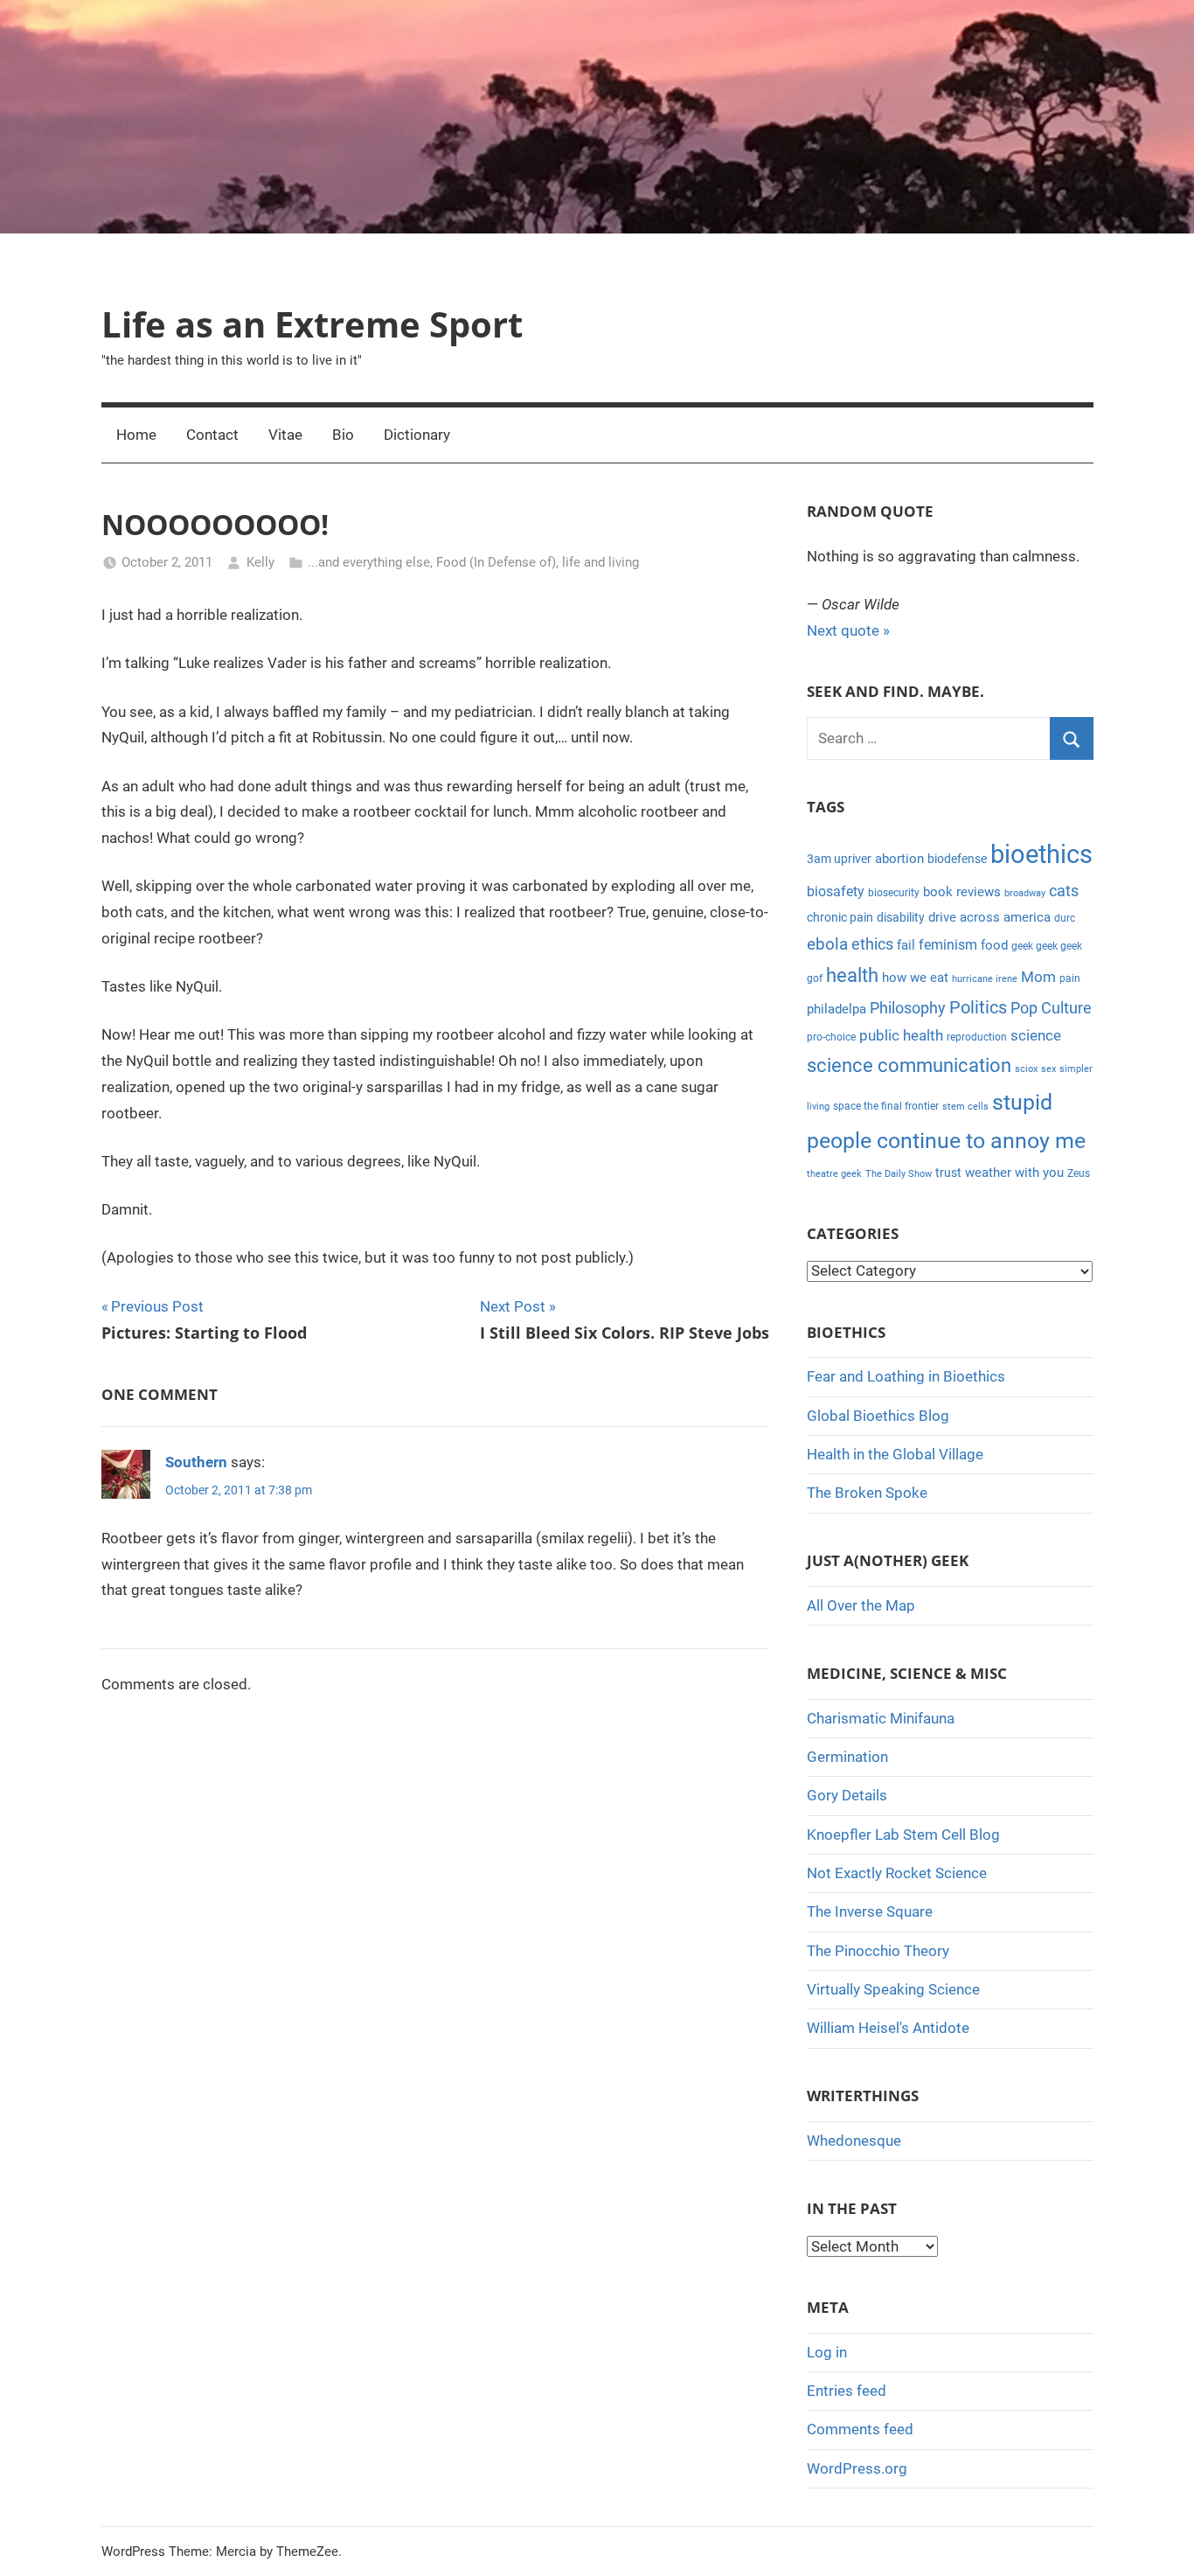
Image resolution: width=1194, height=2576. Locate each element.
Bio (343, 435)
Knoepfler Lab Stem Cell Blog (903, 1835)
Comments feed (860, 2429)
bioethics (1041, 854)
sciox (1026, 1069)
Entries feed (847, 2391)
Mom (1038, 977)
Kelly (260, 562)
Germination (847, 1757)
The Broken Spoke (867, 1493)
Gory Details (847, 1795)
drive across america (989, 917)
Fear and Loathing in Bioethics (906, 1376)
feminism (948, 945)
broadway (1025, 893)
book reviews (962, 892)
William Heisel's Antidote (888, 2028)
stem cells (965, 1107)
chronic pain (840, 917)
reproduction (977, 1037)
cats (1064, 891)
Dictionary (417, 435)
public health (901, 1035)
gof (815, 978)
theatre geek (834, 1174)
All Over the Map (861, 1605)
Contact (212, 435)
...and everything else (369, 562)
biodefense (957, 859)
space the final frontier (886, 1106)
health (852, 975)
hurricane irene (985, 979)
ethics (872, 944)
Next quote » (848, 630)
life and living (600, 562)
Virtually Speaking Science (893, 1989)
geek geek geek (1047, 946)
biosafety (836, 891)
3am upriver (839, 859)
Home (136, 435)
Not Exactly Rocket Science (897, 1873)
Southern (196, 1462)
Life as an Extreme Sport (312, 324)
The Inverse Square (870, 1911)
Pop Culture (1051, 1008)
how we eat (915, 978)
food (994, 945)
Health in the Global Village (895, 1454)
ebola (827, 944)
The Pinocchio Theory (878, 1951)
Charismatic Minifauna (881, 1718)
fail (906, 945)
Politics (978, 1007)
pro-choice (831, 1037)
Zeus (1079, 1173)
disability (901, 917)
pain (1070, 978)
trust (948, 1173)
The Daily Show (899, 1174)
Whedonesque (854, 2141)
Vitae (285, 435)
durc (1065, 918)
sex (1048, 1069)
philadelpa (836, 1009)
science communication (909, 1065)
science (1036, 1035)
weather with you (1014, 1173)
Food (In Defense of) (496, 562)
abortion (899, 859)
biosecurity (894, 893)
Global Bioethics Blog (878, 1416)
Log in (827, 2352)
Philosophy (908, 1008)
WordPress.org (857, 2468)
